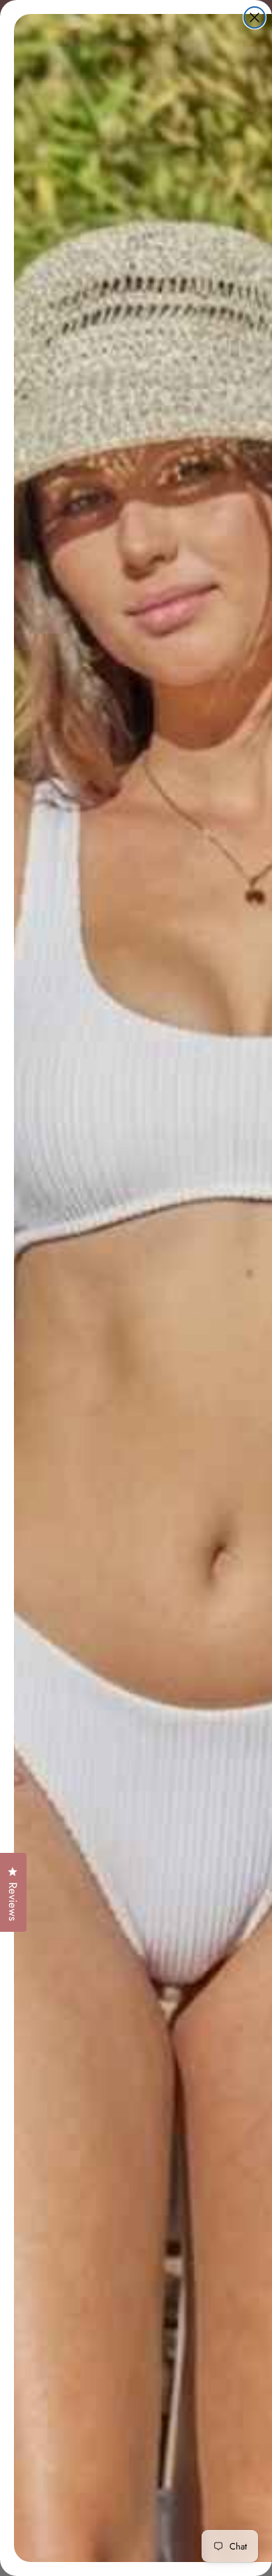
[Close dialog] (255, 17)
